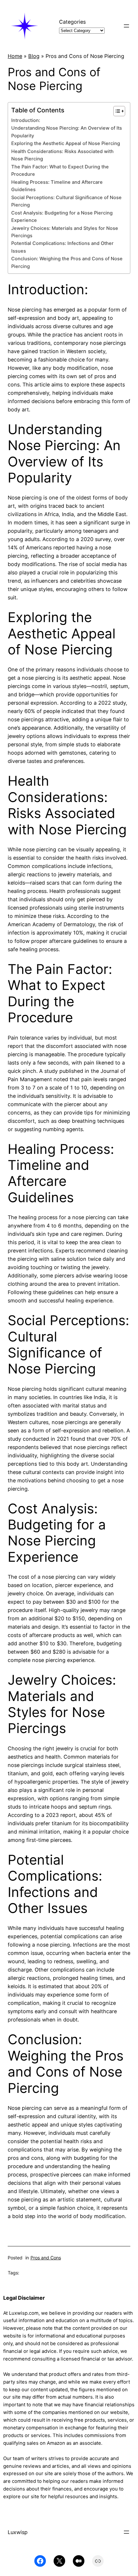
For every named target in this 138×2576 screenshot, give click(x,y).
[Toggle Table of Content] (116, 111)
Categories (72, 22)
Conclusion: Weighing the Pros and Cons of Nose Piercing (67, 262)
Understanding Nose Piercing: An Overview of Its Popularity (67, 132)
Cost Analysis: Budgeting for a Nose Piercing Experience (62, 217)
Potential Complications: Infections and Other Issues (62, 247)
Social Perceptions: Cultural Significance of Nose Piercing (66, 201)
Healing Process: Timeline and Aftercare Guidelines (57, 186)
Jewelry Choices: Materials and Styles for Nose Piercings (65, 232)
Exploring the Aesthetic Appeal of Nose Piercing (66, 143)
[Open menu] (126, 26)
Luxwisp (18, 2532)
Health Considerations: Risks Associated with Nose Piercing (62, 155)
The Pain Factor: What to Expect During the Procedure (60, 170)
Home (15, 56)
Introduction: (26, 120)
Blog (34, 56)
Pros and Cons (46, 2258)
